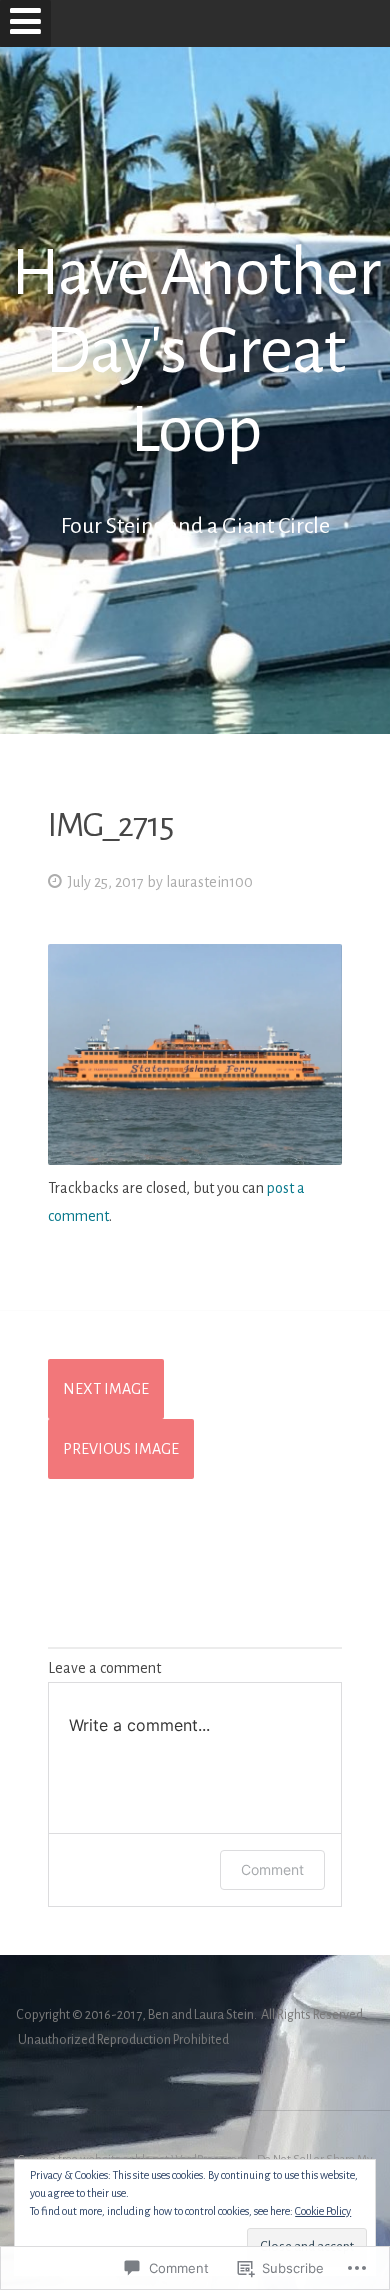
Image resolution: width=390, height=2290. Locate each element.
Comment (272, 1869)
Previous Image (121, 1449)
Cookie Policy (323, 2211)
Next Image (106, 1389)
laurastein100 (209, 882)
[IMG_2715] (195, 1160)
